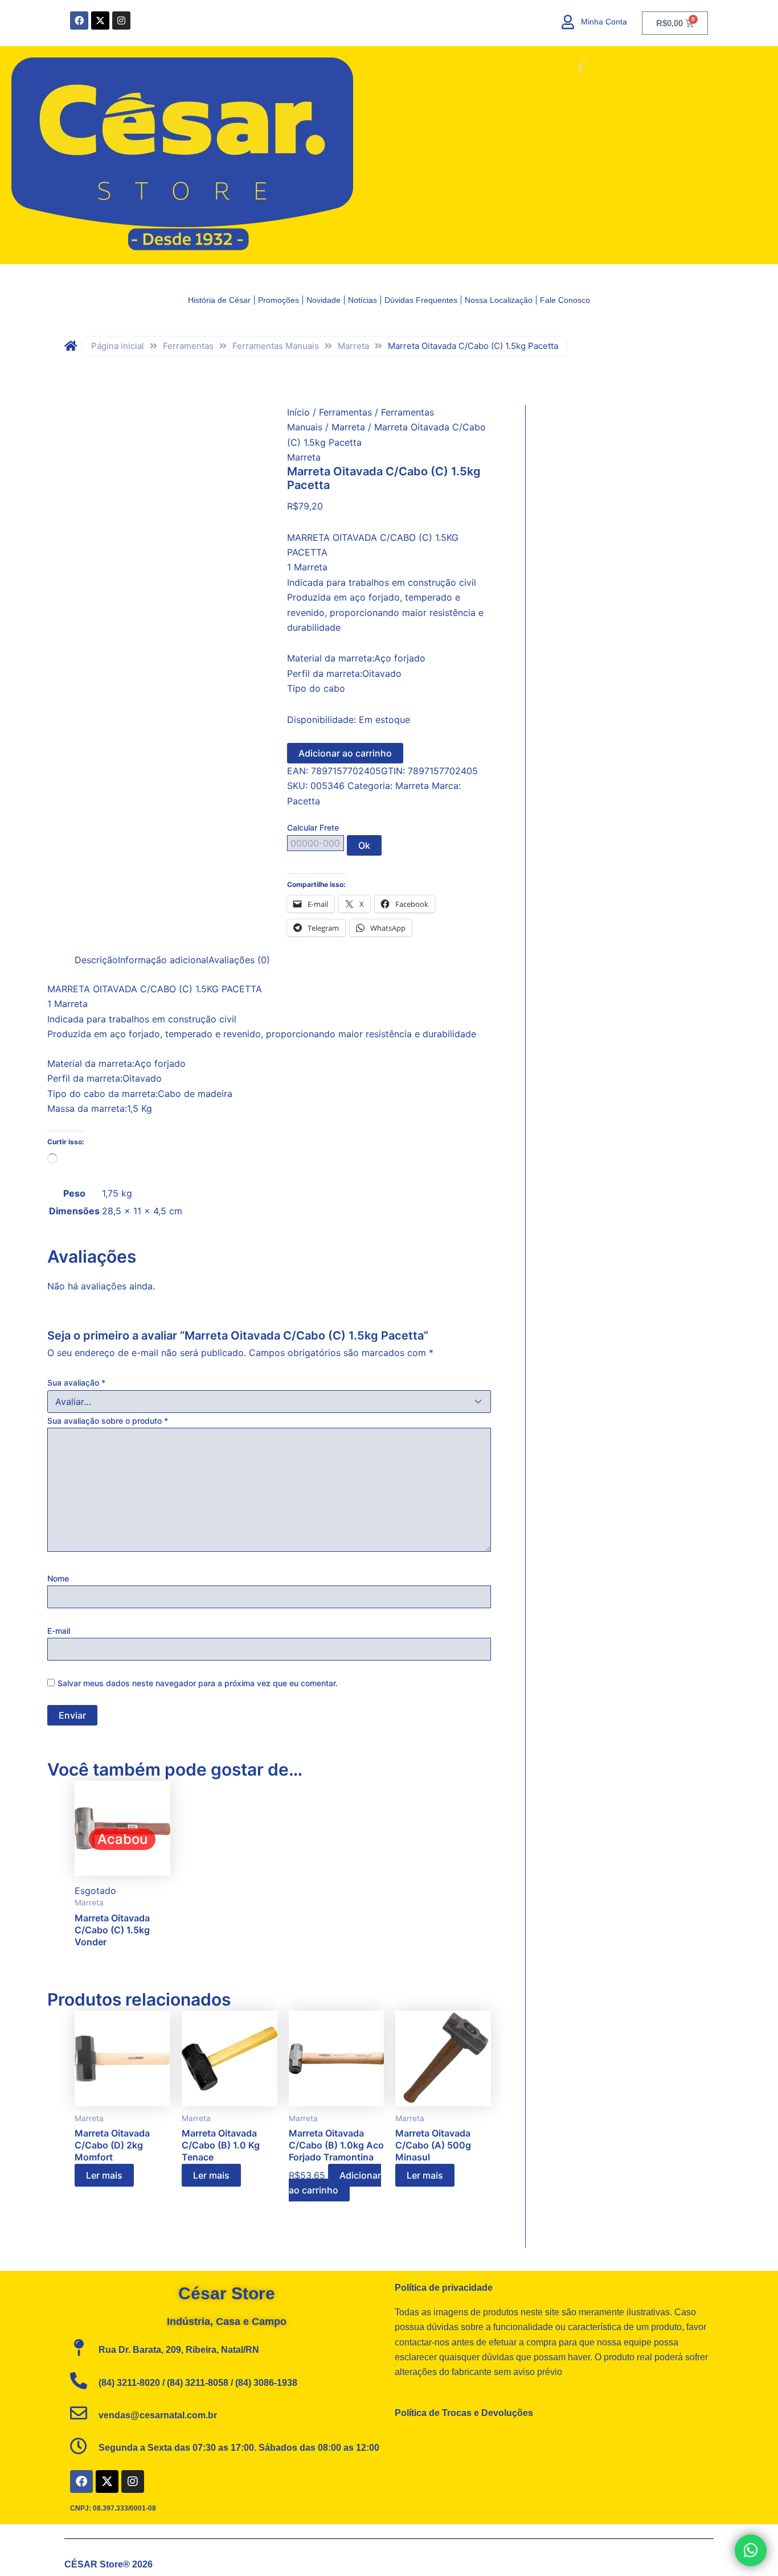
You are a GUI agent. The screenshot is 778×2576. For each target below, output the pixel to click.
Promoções (279, 300)
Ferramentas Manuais (276, 346)
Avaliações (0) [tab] (239, 960)
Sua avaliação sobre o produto (108, 1421)
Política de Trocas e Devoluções (464, 2413)
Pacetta (304, 801)
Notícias (363, 300)
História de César (219, 300)
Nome (58, 1578)
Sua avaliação (76, 1383)
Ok (364, 845)
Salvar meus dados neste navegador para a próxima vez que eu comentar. (198, 1683)
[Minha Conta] (568, 22)
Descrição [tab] (96, 960)
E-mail (59, 1631)
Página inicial (118, 346)
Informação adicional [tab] (163, 960)
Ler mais (104, 2175)
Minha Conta (604, 22)
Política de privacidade (444, 2288)
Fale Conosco (565, 300)
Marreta (353, 346)
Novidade (324, 300)
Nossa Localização (499, 300)
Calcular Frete (313, 827)
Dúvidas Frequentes (421, 300)
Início (298, 412)
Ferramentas (188, 346)
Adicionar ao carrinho (345, 753)
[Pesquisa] (575, 69)
